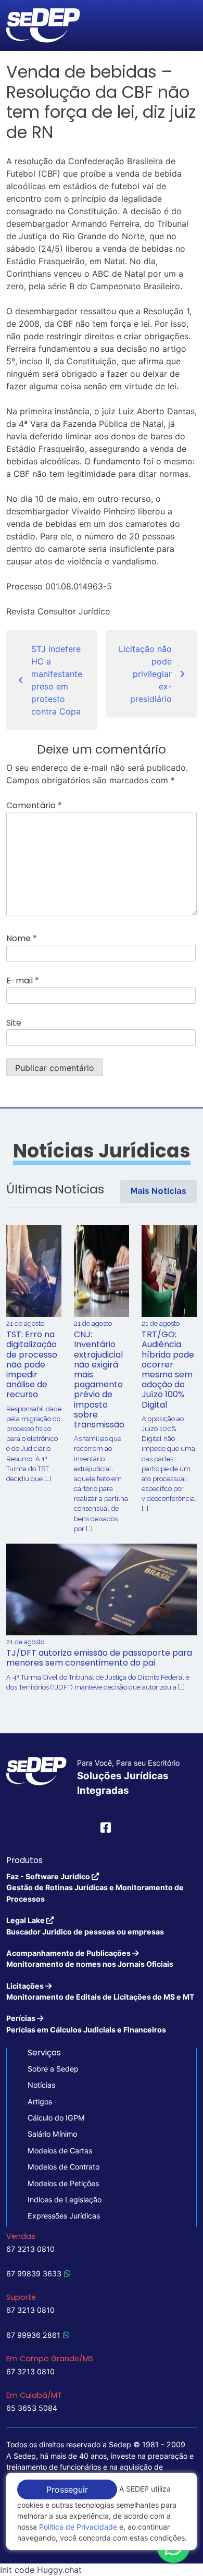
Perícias (86, 2024)
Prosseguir (67, 2489)
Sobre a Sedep (53, 2069)
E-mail (23, 981)
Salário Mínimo (52, 2134)
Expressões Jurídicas (64, 2216)
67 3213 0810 (30, 2249)
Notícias (41, 2085)
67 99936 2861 (33, 2335)
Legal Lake (85, 1926)
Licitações (100, 1991)
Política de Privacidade (78, 2527)
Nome (22, 938)
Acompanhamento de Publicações (90, 1958)
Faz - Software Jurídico (95, 1888)
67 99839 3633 (34, 2273)
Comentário (34, 805)
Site (14, 1023)
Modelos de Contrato (64, 2167)
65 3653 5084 (32, 2408)
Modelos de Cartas (60, 2150)
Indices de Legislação (65, 2199)
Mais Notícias (158, 1191)
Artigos (40, 2102)
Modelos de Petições (63, 2183)
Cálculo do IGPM (56, 2118)
